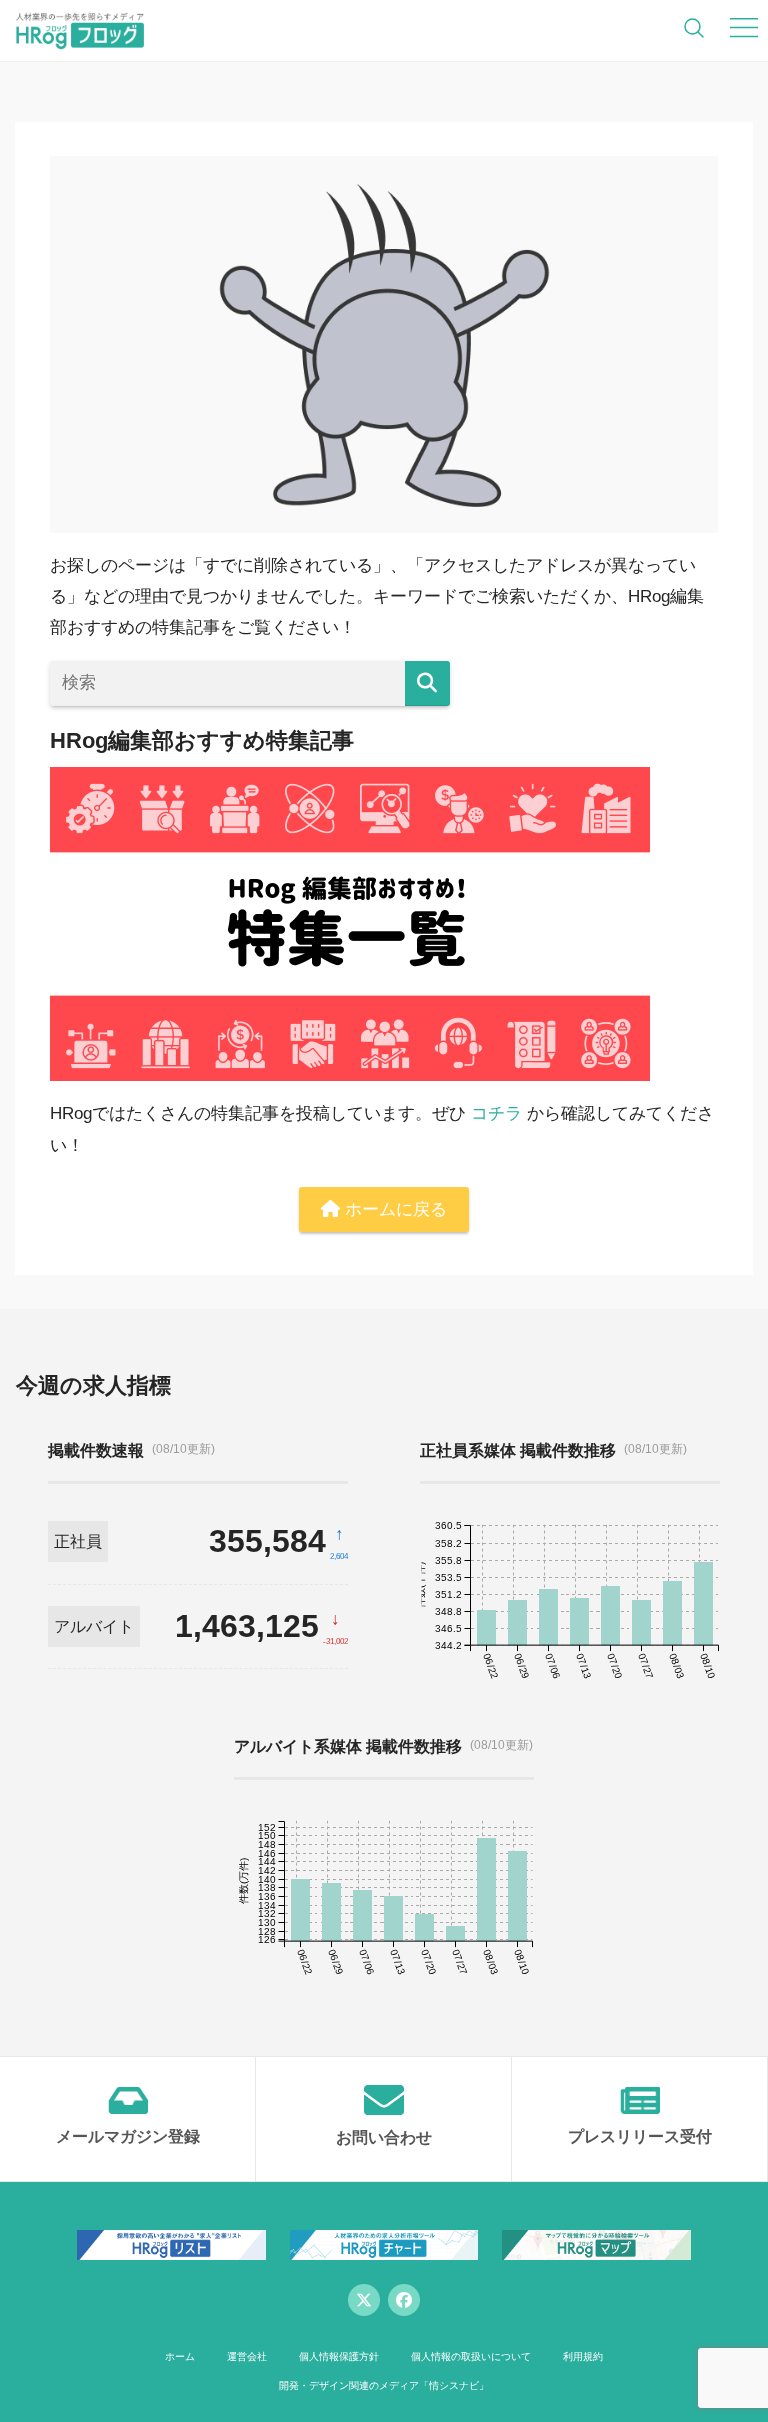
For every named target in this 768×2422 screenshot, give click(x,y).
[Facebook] (404, 2300)
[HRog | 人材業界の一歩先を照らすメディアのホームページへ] (80, 30)
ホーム (180, 2356)
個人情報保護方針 (339, 2356)
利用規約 (583, 2356)
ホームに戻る (393, 1209)
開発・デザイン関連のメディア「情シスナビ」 (384, 2385)
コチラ (496, 1113)
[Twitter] (364, 2300)
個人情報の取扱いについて (471, 2356)
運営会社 (247, 2356)
